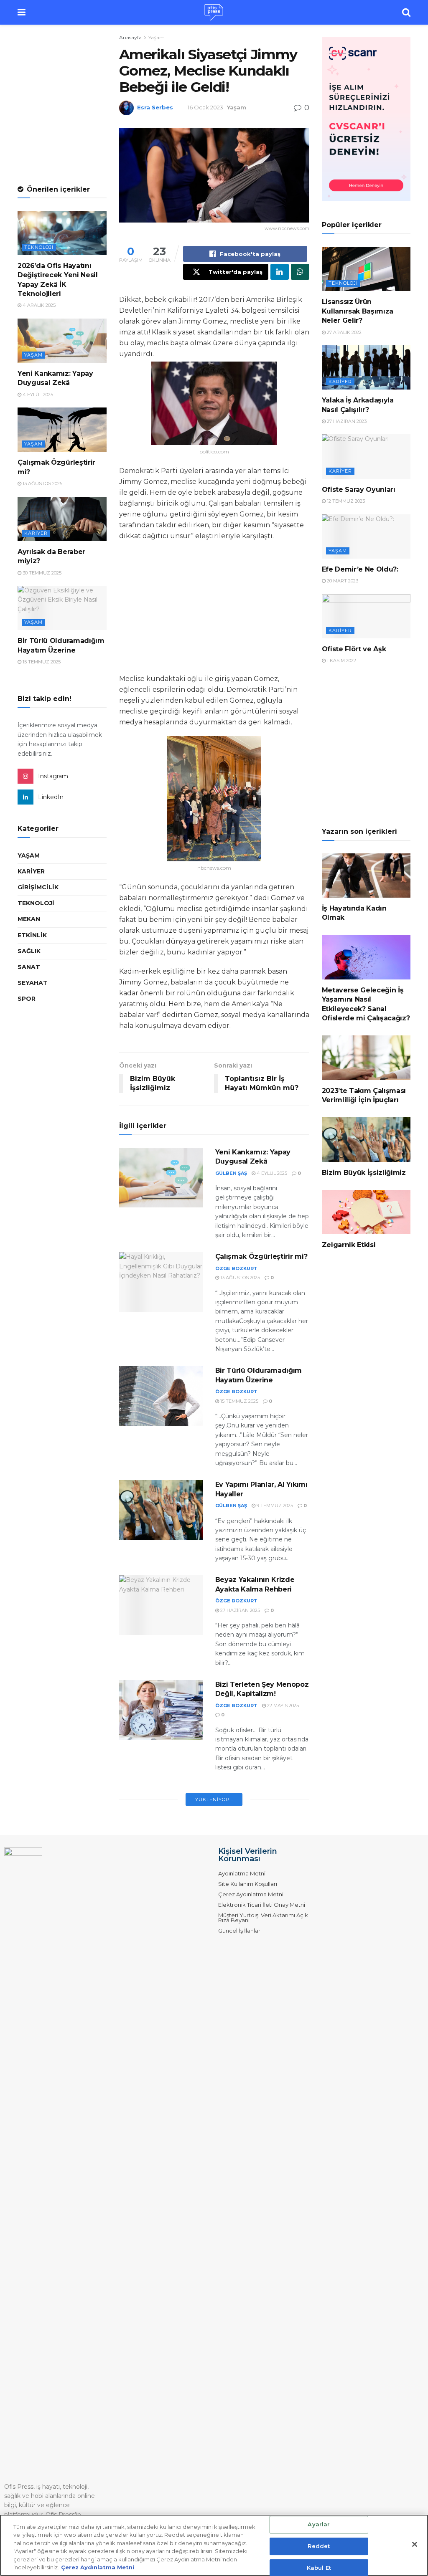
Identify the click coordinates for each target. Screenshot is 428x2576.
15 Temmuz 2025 (239, 1401)
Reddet (319, 2546)
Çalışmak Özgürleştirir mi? (261, 1256)
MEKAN (29, 919)
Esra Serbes (155, 107)
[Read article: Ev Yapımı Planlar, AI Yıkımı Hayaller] (161, 1510)
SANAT (29, 967)
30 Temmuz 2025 (41, 573)
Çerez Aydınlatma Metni (251, 1894)
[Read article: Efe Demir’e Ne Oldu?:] (366, 536)
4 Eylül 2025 (271, 1173)
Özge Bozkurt (236, 1268)
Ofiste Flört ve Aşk (354, 649)
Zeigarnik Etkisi (349, 1245)
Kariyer (36, 533)
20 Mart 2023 (342, 581)
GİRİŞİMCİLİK (38, 887)
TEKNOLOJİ (36, 903)
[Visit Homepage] (214, 13)
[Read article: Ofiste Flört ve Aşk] (366, 616)
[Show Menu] (22, 12)
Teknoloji (39, 247)
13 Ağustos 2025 (239, 1278)
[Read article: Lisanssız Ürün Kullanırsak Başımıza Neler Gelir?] (366, 269)
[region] (214, 2545)
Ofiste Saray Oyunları (359, 490)
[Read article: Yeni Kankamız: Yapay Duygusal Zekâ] (161, 1178)
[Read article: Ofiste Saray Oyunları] (366, 456)
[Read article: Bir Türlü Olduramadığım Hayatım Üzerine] (161, 1396)
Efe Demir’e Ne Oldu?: (360, 569)
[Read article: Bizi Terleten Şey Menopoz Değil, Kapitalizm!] (161, 1710)
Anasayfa (130, 37)
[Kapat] (415, 2544)
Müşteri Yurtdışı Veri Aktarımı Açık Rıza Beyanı (263, 1918)
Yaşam (157, 37)
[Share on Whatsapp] (300, 272)
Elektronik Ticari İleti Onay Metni (262, 1905)
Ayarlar (319, 2525)
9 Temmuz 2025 (274, 1506)
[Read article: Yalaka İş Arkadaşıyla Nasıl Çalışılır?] (366, 367)
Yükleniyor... (214, 1799)
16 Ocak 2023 (205, 107)
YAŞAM (29, 855)
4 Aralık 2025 (38, 305)
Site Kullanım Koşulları (248, 1884)
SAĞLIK (29, 951)
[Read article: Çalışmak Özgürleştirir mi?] (161, 1282)
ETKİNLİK (32, 935)
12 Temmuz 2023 (345, 501)
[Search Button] (406, 12)
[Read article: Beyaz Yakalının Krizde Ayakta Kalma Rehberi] (161, 1605)
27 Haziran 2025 (239, 1610)
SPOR (27, 999)
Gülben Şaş (231, 1173)
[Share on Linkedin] (280, 272)
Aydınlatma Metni (242, 1873)
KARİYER (31, 871)
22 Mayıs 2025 (282, 1706)
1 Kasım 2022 (341, 660)
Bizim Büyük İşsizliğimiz (364, 1173)
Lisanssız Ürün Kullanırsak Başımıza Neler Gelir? (358, 311)
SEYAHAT (33, 983)
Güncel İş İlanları (240, 1931)
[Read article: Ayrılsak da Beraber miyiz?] (62, 519)
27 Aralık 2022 (344, 332)
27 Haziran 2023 (346, 421)
